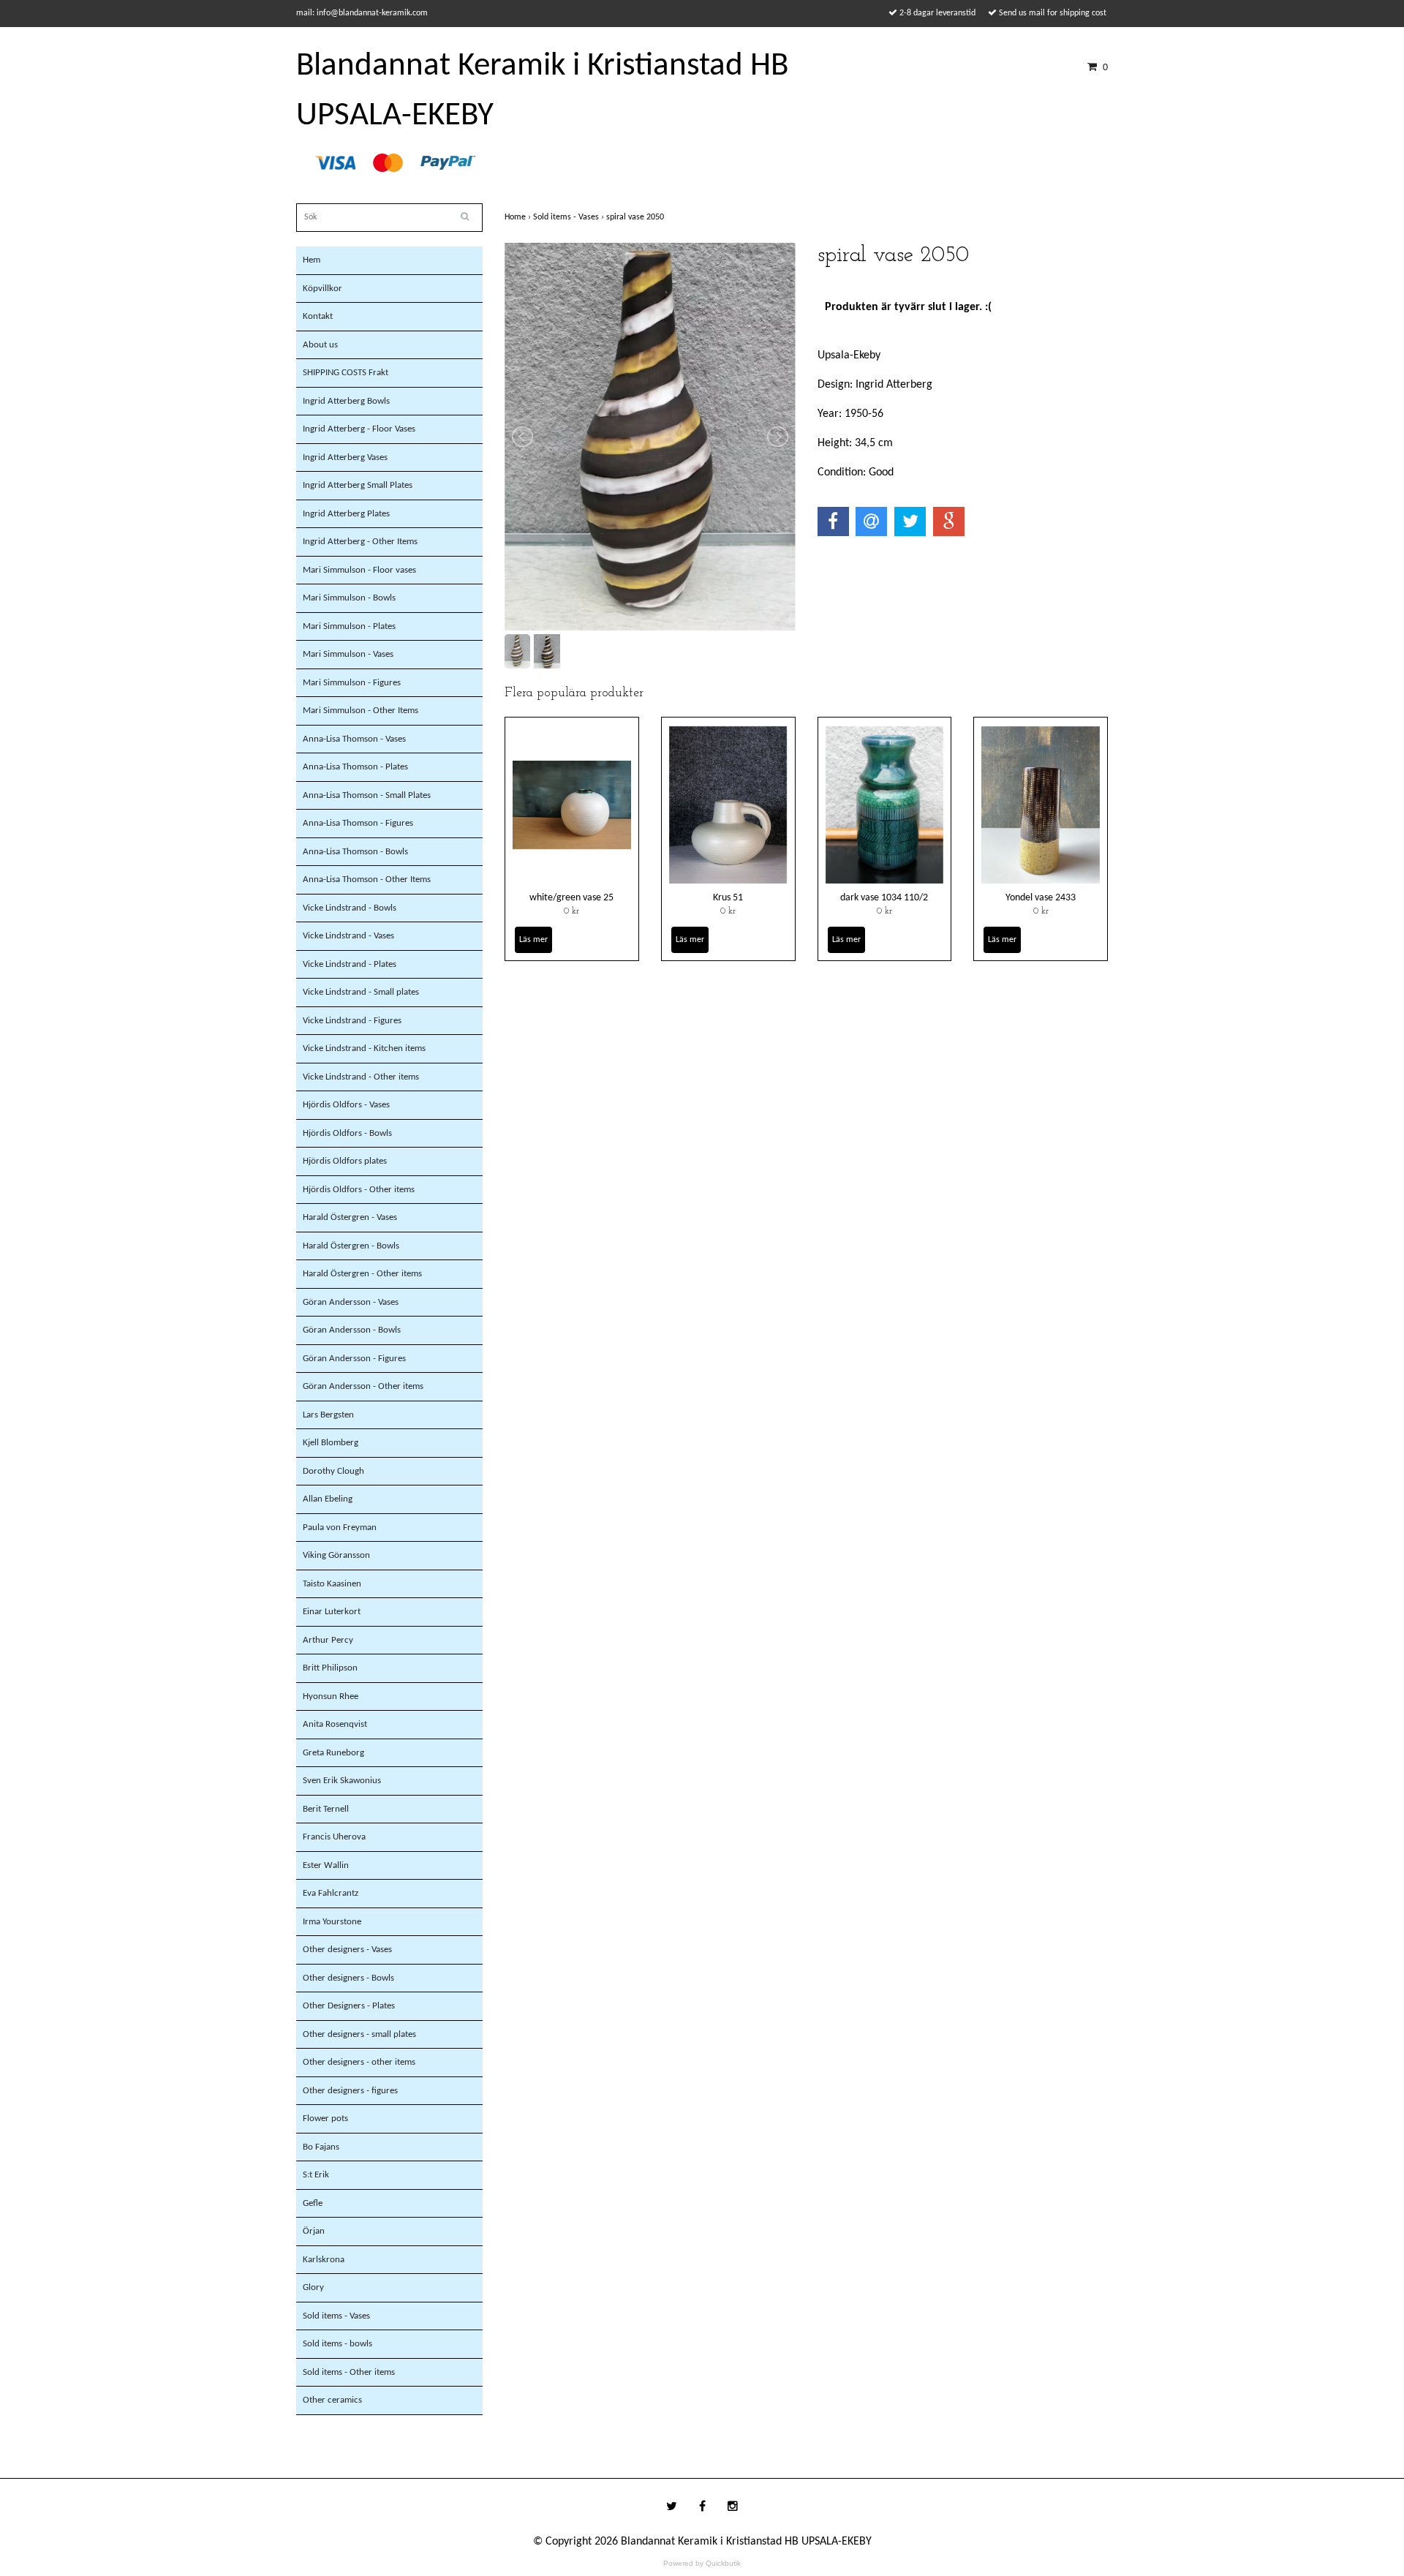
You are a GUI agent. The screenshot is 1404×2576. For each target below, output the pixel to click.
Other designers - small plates (359, 2034)
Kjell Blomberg (331, 1443)
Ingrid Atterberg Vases (345, 457)
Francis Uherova (334, 1837)
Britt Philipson (330, 1668)
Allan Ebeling (328, 1499)
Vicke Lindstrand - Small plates (361, 992)
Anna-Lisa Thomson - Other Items (367, 880)
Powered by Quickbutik (702, 2563)
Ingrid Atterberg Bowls (346, 401)
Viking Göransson (336, 1555)
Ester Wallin (326, 1865)
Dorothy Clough (333, 1471)
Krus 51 (728, 898)
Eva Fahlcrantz (331, 1893)
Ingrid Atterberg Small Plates (358, 485)
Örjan (314, 2231)
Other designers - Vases (347, 1950)
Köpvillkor (322, 289)
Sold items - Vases (336, 2316)
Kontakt (318, 316)
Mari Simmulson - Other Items (361, 711)
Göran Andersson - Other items (363, 1386)
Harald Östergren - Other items (362, 1274)
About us (320, 345)
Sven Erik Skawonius (342, 1781)
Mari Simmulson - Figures (352, 683)
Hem (312, 260)
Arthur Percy (328, 1640)
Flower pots (325, 2119)
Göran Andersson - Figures (354, 1359)
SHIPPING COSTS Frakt (346, 373)
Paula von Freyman (340, 1528)
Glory (313, 2287)
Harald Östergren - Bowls (351, 1246)
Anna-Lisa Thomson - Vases (354, 739)
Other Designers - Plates (349, 2006)
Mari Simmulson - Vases (348, 654)
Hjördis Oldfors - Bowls (347, 1133)
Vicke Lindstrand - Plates (350, 964)
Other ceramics (332, 2400)
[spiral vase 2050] (650, 437)
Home (519, 217)
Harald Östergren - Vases (350, 1217)
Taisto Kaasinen (332, 1584)
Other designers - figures (350, 2091)
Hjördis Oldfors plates (345, 1161)
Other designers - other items (359, 2062)
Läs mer (533, 940)
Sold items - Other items (349, 2372)
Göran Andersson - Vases (351, 1302)
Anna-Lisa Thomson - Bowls (355, 852)
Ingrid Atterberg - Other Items (360, 542)
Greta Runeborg (333, 1753)
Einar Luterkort (332, 1612)
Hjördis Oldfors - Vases (346, 1105)
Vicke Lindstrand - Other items (361, 1077)
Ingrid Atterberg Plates (346, 514)
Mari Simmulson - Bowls (349, 598)
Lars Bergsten (328, 1415)
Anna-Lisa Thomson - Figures (358, 823)
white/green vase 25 (571, 898)
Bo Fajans (321, 2147)
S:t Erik (316, 2175)
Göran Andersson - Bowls (352, 1330)
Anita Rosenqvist (335, 1724)
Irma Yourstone (332, 1922)
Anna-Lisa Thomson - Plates (355, 767)
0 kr (571, 911)
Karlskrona (324, 2260)
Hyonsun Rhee (331, 1696)
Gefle (313, 2203)
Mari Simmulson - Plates (349, 626)
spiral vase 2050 (636, 217)
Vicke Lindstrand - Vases (348, 936)
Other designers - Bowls (348, 1978)
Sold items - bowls (337, 2344)
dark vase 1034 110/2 (884, 898)
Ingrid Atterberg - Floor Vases (359, 429)
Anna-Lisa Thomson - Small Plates (367, 795)
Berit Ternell (326, 1809)
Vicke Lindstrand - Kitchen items (364, 1048)
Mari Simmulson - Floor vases (359, 570)
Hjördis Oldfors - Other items (359, 1190)
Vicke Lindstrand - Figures (352, 1021)
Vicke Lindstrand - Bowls (350, 908)
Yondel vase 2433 (1041, 898)
